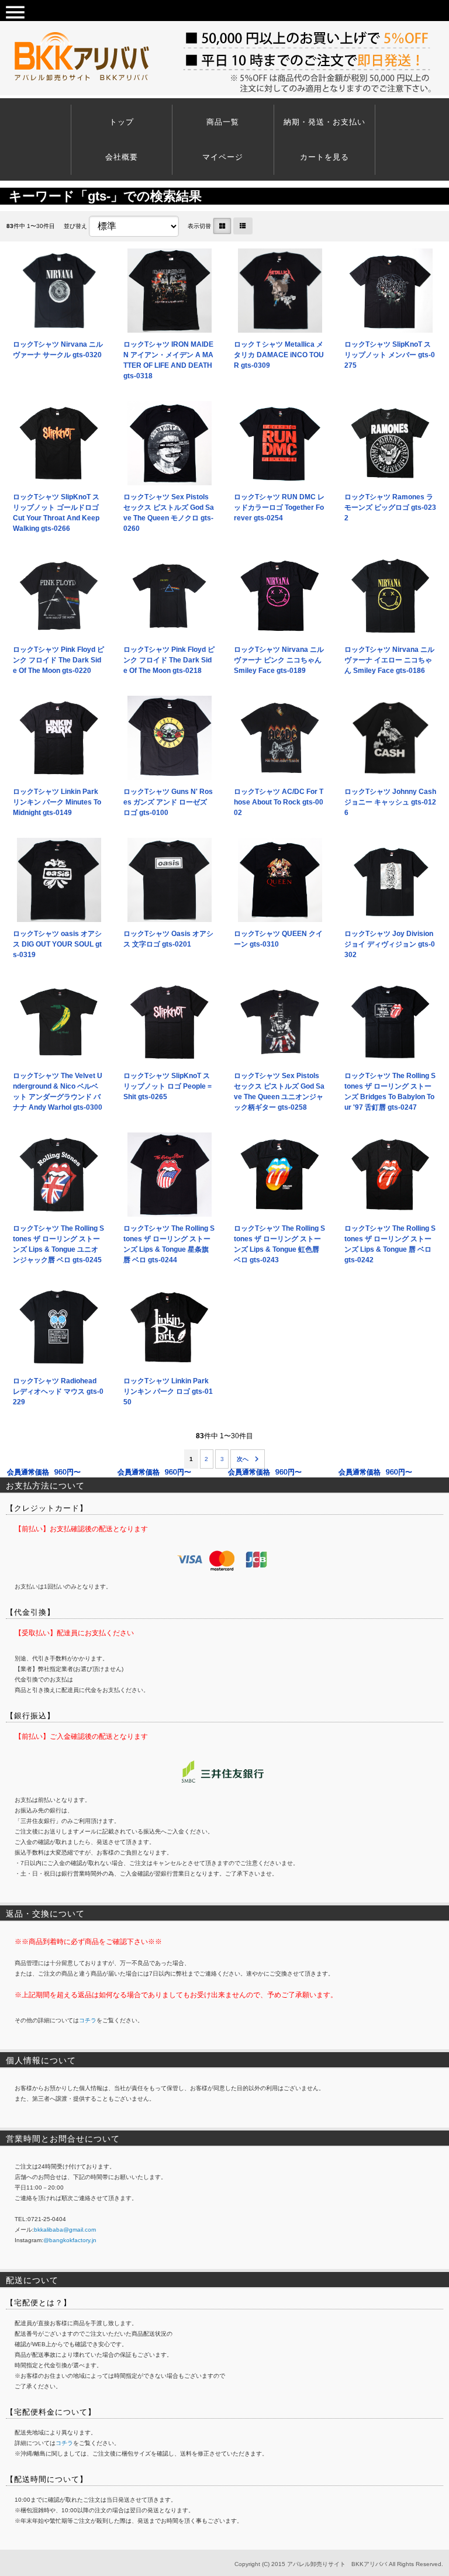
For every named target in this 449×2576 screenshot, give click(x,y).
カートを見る (324, 157)
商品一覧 (223, 122)
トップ (122, 122)
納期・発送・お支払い (324, 122)
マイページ (223, 157)
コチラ (88, 2020)
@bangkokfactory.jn (70, 2240)
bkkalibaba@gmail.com (65, 2230)
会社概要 (122, 157)
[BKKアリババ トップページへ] (85, 61)
